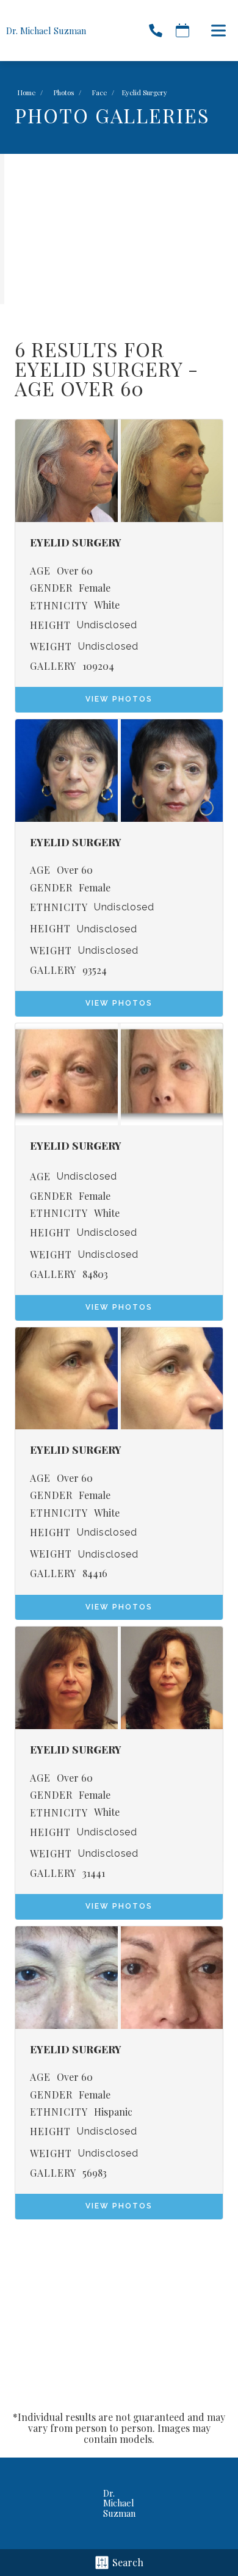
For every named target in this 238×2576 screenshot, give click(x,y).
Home (27, 93)
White (107, 605)
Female (95, 588)
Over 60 (75, 571)
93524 (95, 970)
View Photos (119, 699)
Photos (64, 93)
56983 (95, 2173)
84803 (95, 1274)
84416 (95, 1573)
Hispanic (113, 2112)
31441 (94, 1873)
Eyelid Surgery (99, 368)
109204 (98, 666)
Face (99, 93)
